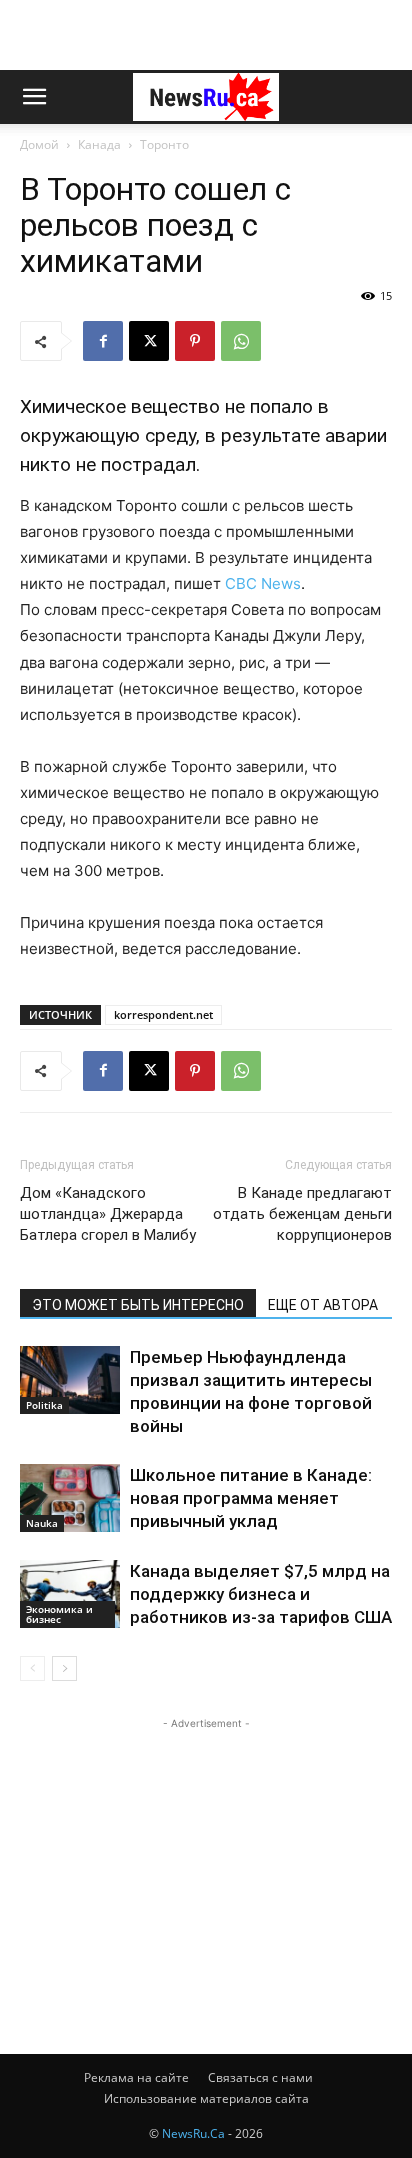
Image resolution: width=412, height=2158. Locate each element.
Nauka (42, 1523)
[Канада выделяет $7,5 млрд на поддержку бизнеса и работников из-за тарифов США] (70, 1594)
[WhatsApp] (241, 341)
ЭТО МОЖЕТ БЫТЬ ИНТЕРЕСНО (138, 1305)
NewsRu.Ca (193, 2133)
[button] (34, 97)
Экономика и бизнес (59, 1614)
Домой (39, 144)
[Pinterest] (195, 341)
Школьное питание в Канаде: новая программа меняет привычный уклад (251, 1498)
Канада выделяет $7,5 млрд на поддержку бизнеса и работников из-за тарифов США (261, 1594)
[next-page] (64, 1668)
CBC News (261, 583)
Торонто (164, 144)
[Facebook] (103, 341)
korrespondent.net (163, 1014)
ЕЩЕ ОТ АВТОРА (323, 1305)
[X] (149, 341)
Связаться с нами (260, 2077)
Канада (99, 144)
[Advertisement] (206, 35)
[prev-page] (32, 1668)
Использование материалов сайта (206, 2098)
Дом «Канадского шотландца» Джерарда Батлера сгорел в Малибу (108, 1214)
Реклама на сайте (136, 2077)
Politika (44, 1405)
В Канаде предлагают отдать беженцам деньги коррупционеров (302, 1214)
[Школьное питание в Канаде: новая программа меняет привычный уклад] (70, 1498)
